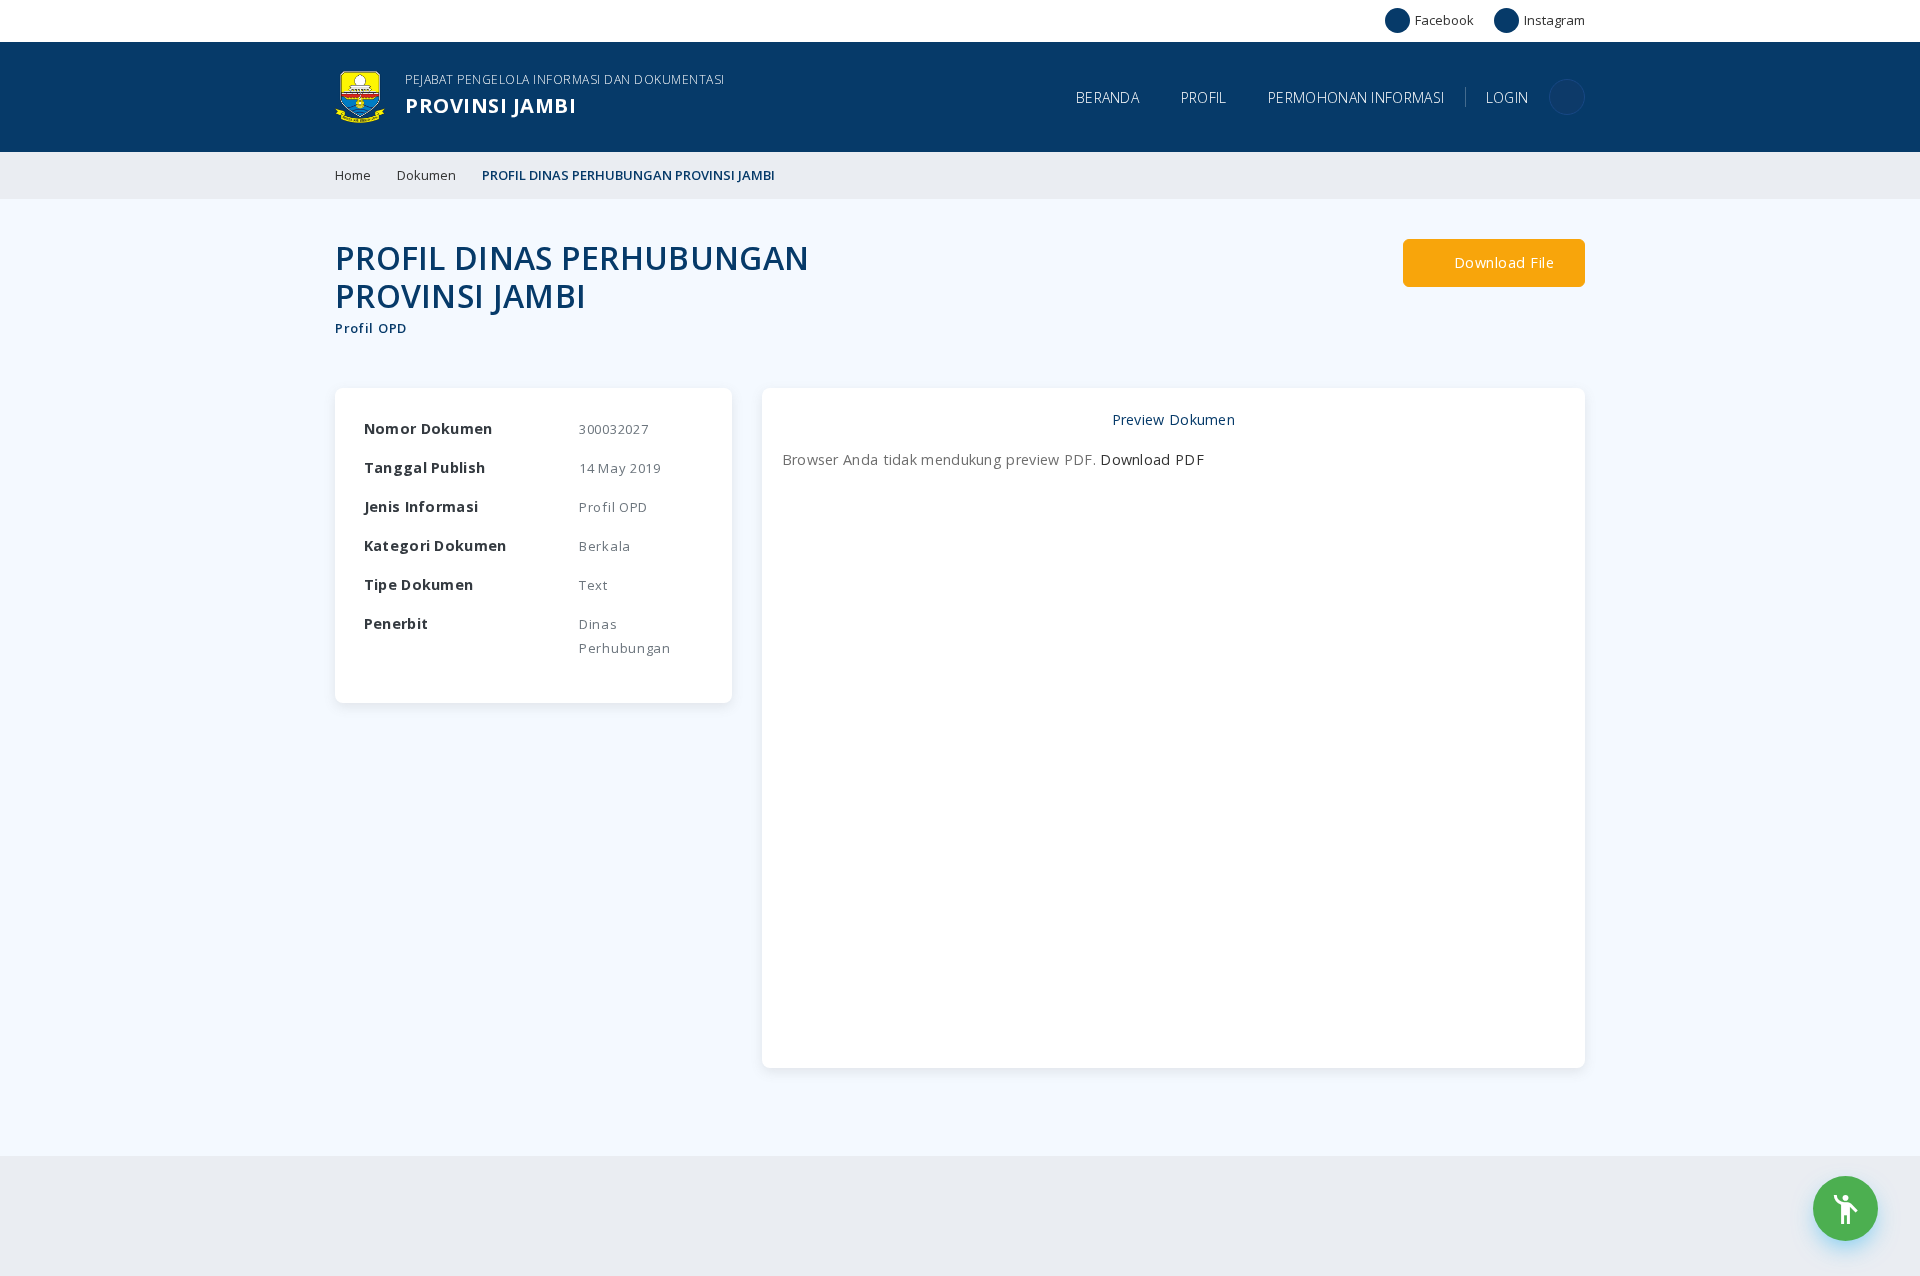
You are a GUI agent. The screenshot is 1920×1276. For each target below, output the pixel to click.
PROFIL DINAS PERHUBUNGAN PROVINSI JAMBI (628, 175)
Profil (1204, 97)
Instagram (1554, 20)
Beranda (1107, 97)
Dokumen (426, 175)
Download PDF (1152, 459)
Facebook (1444, 20)
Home (353, 175)
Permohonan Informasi (1356, 97)
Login (1507, 97)
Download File (1501, 262)
